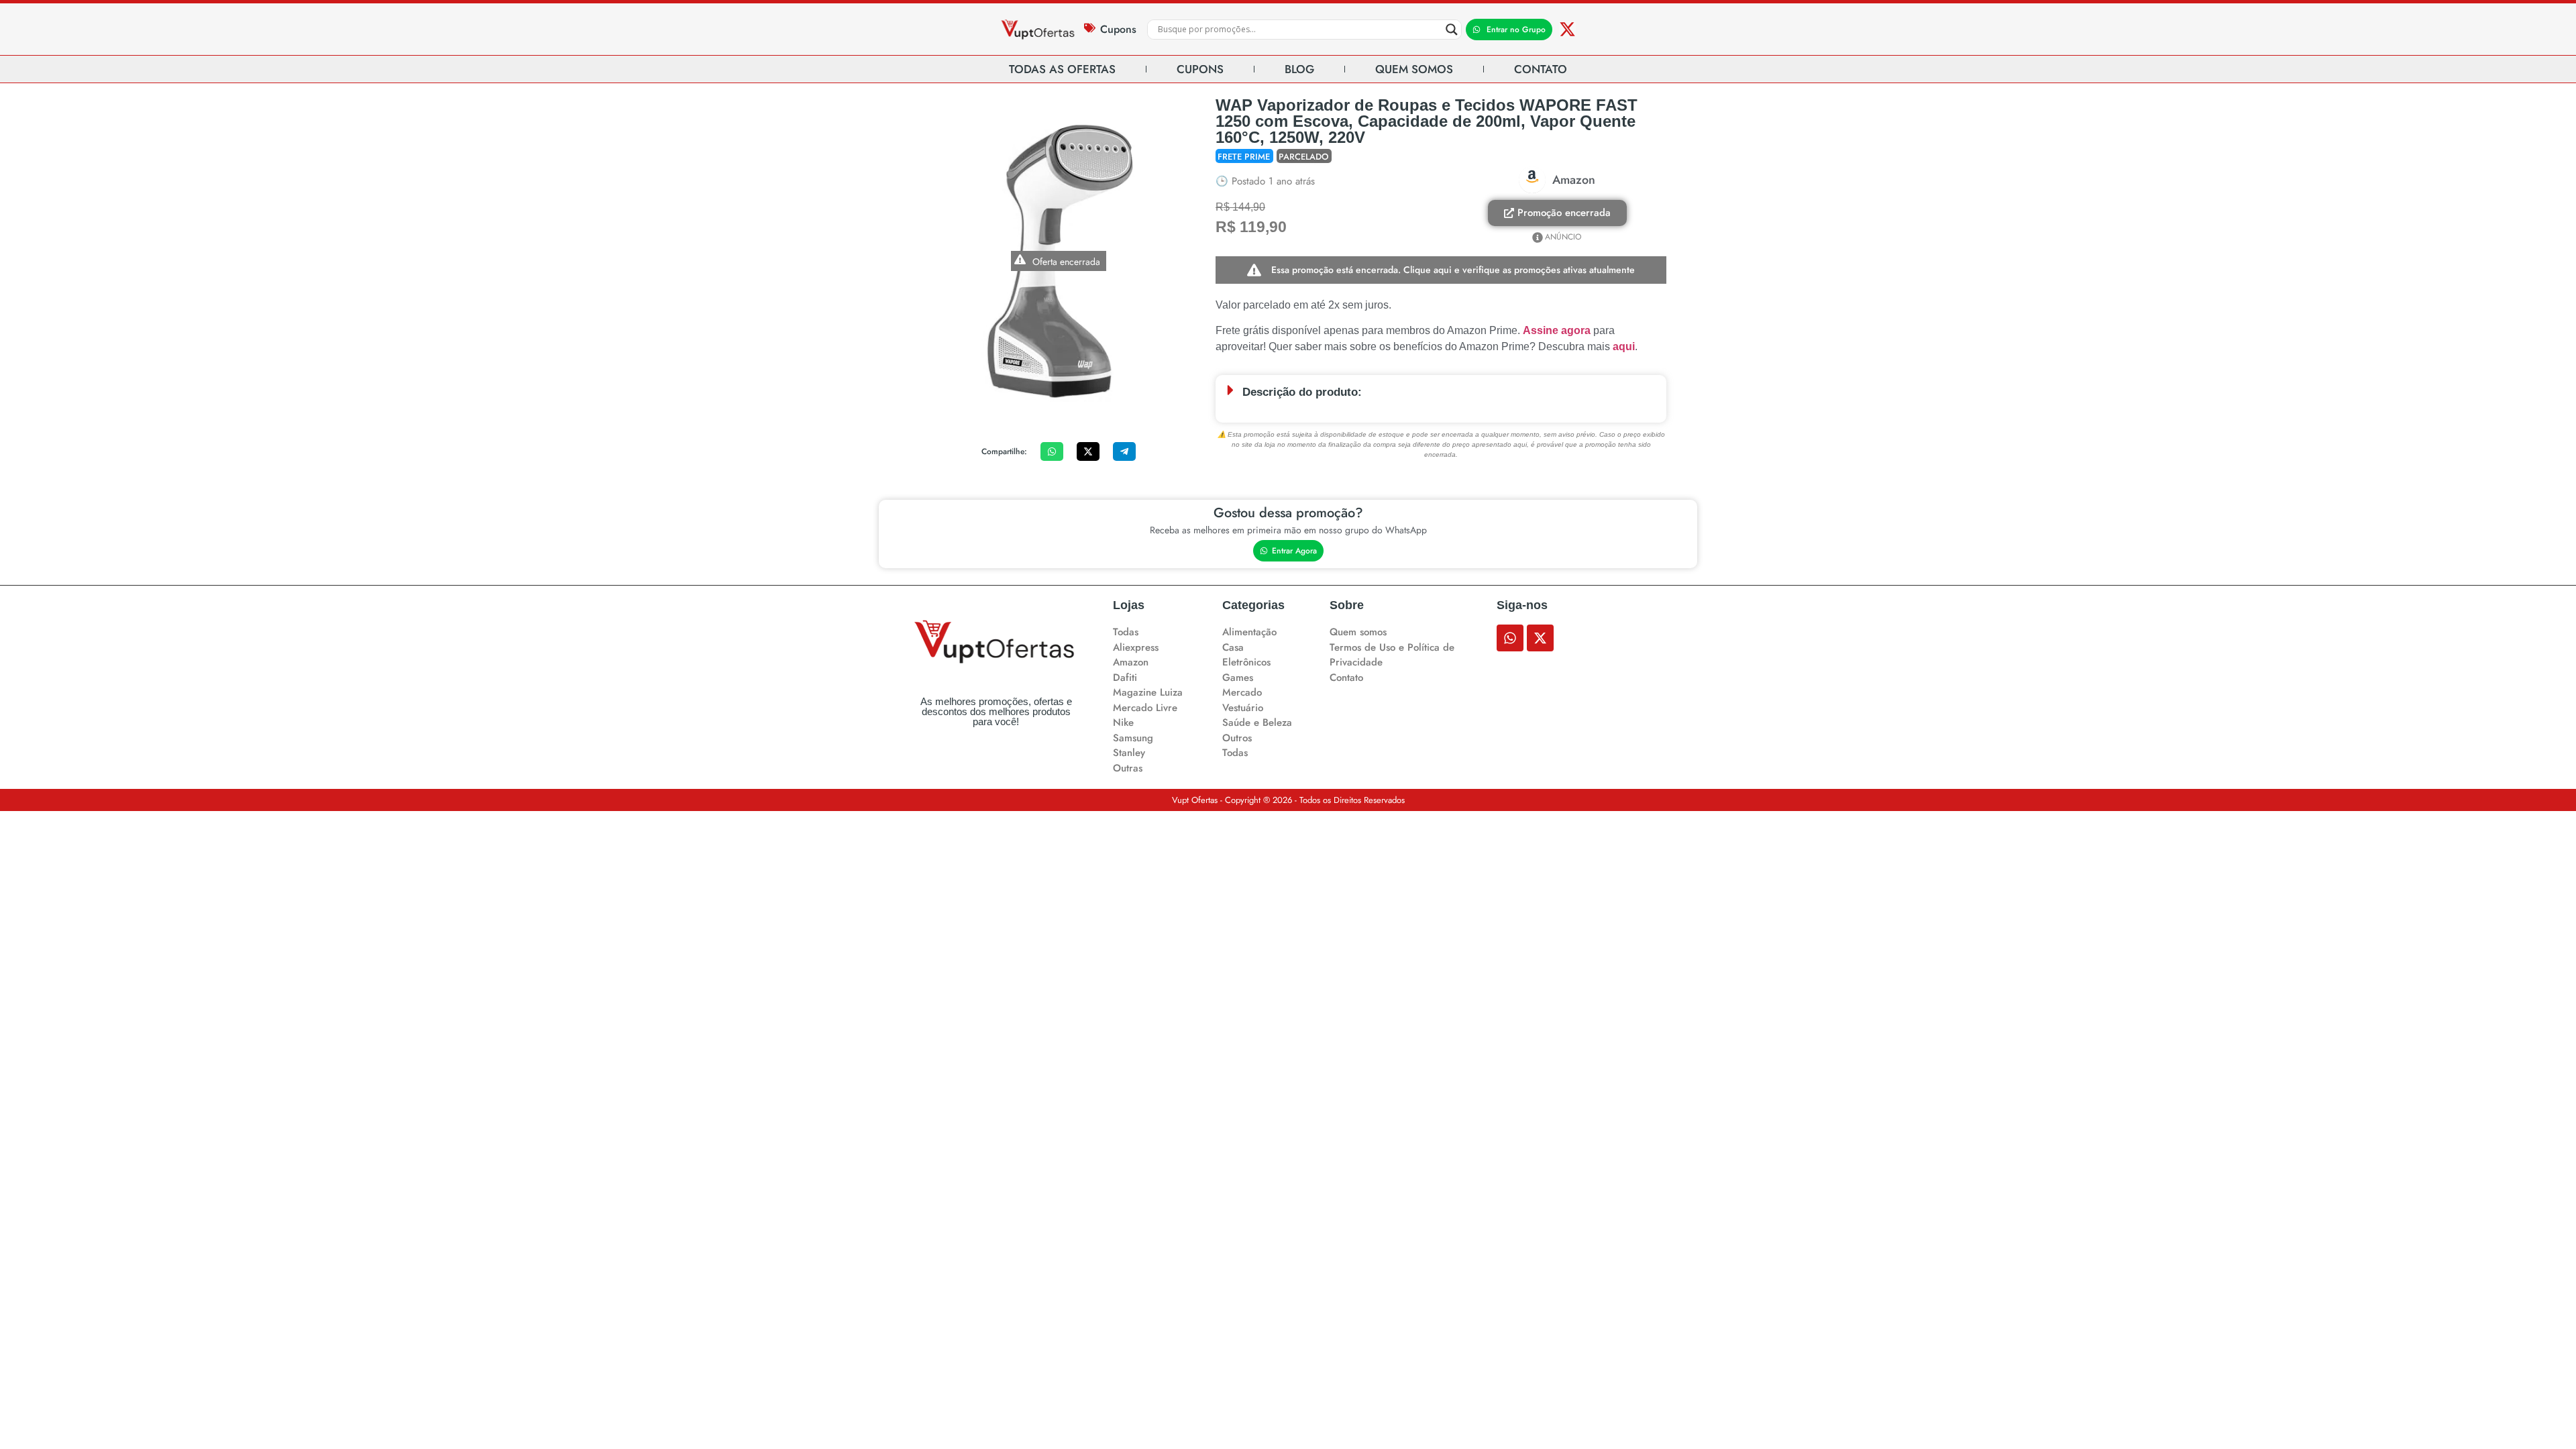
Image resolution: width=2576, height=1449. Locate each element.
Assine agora (1557, 330)
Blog (1299, 69)
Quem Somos (1414, 69)
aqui (1624, 346)
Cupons (1118, 29)
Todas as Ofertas (1062, 69)
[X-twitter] (1567, 29)
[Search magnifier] (1452, 30)
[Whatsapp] (1510, 638)
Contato (1541, 69)
